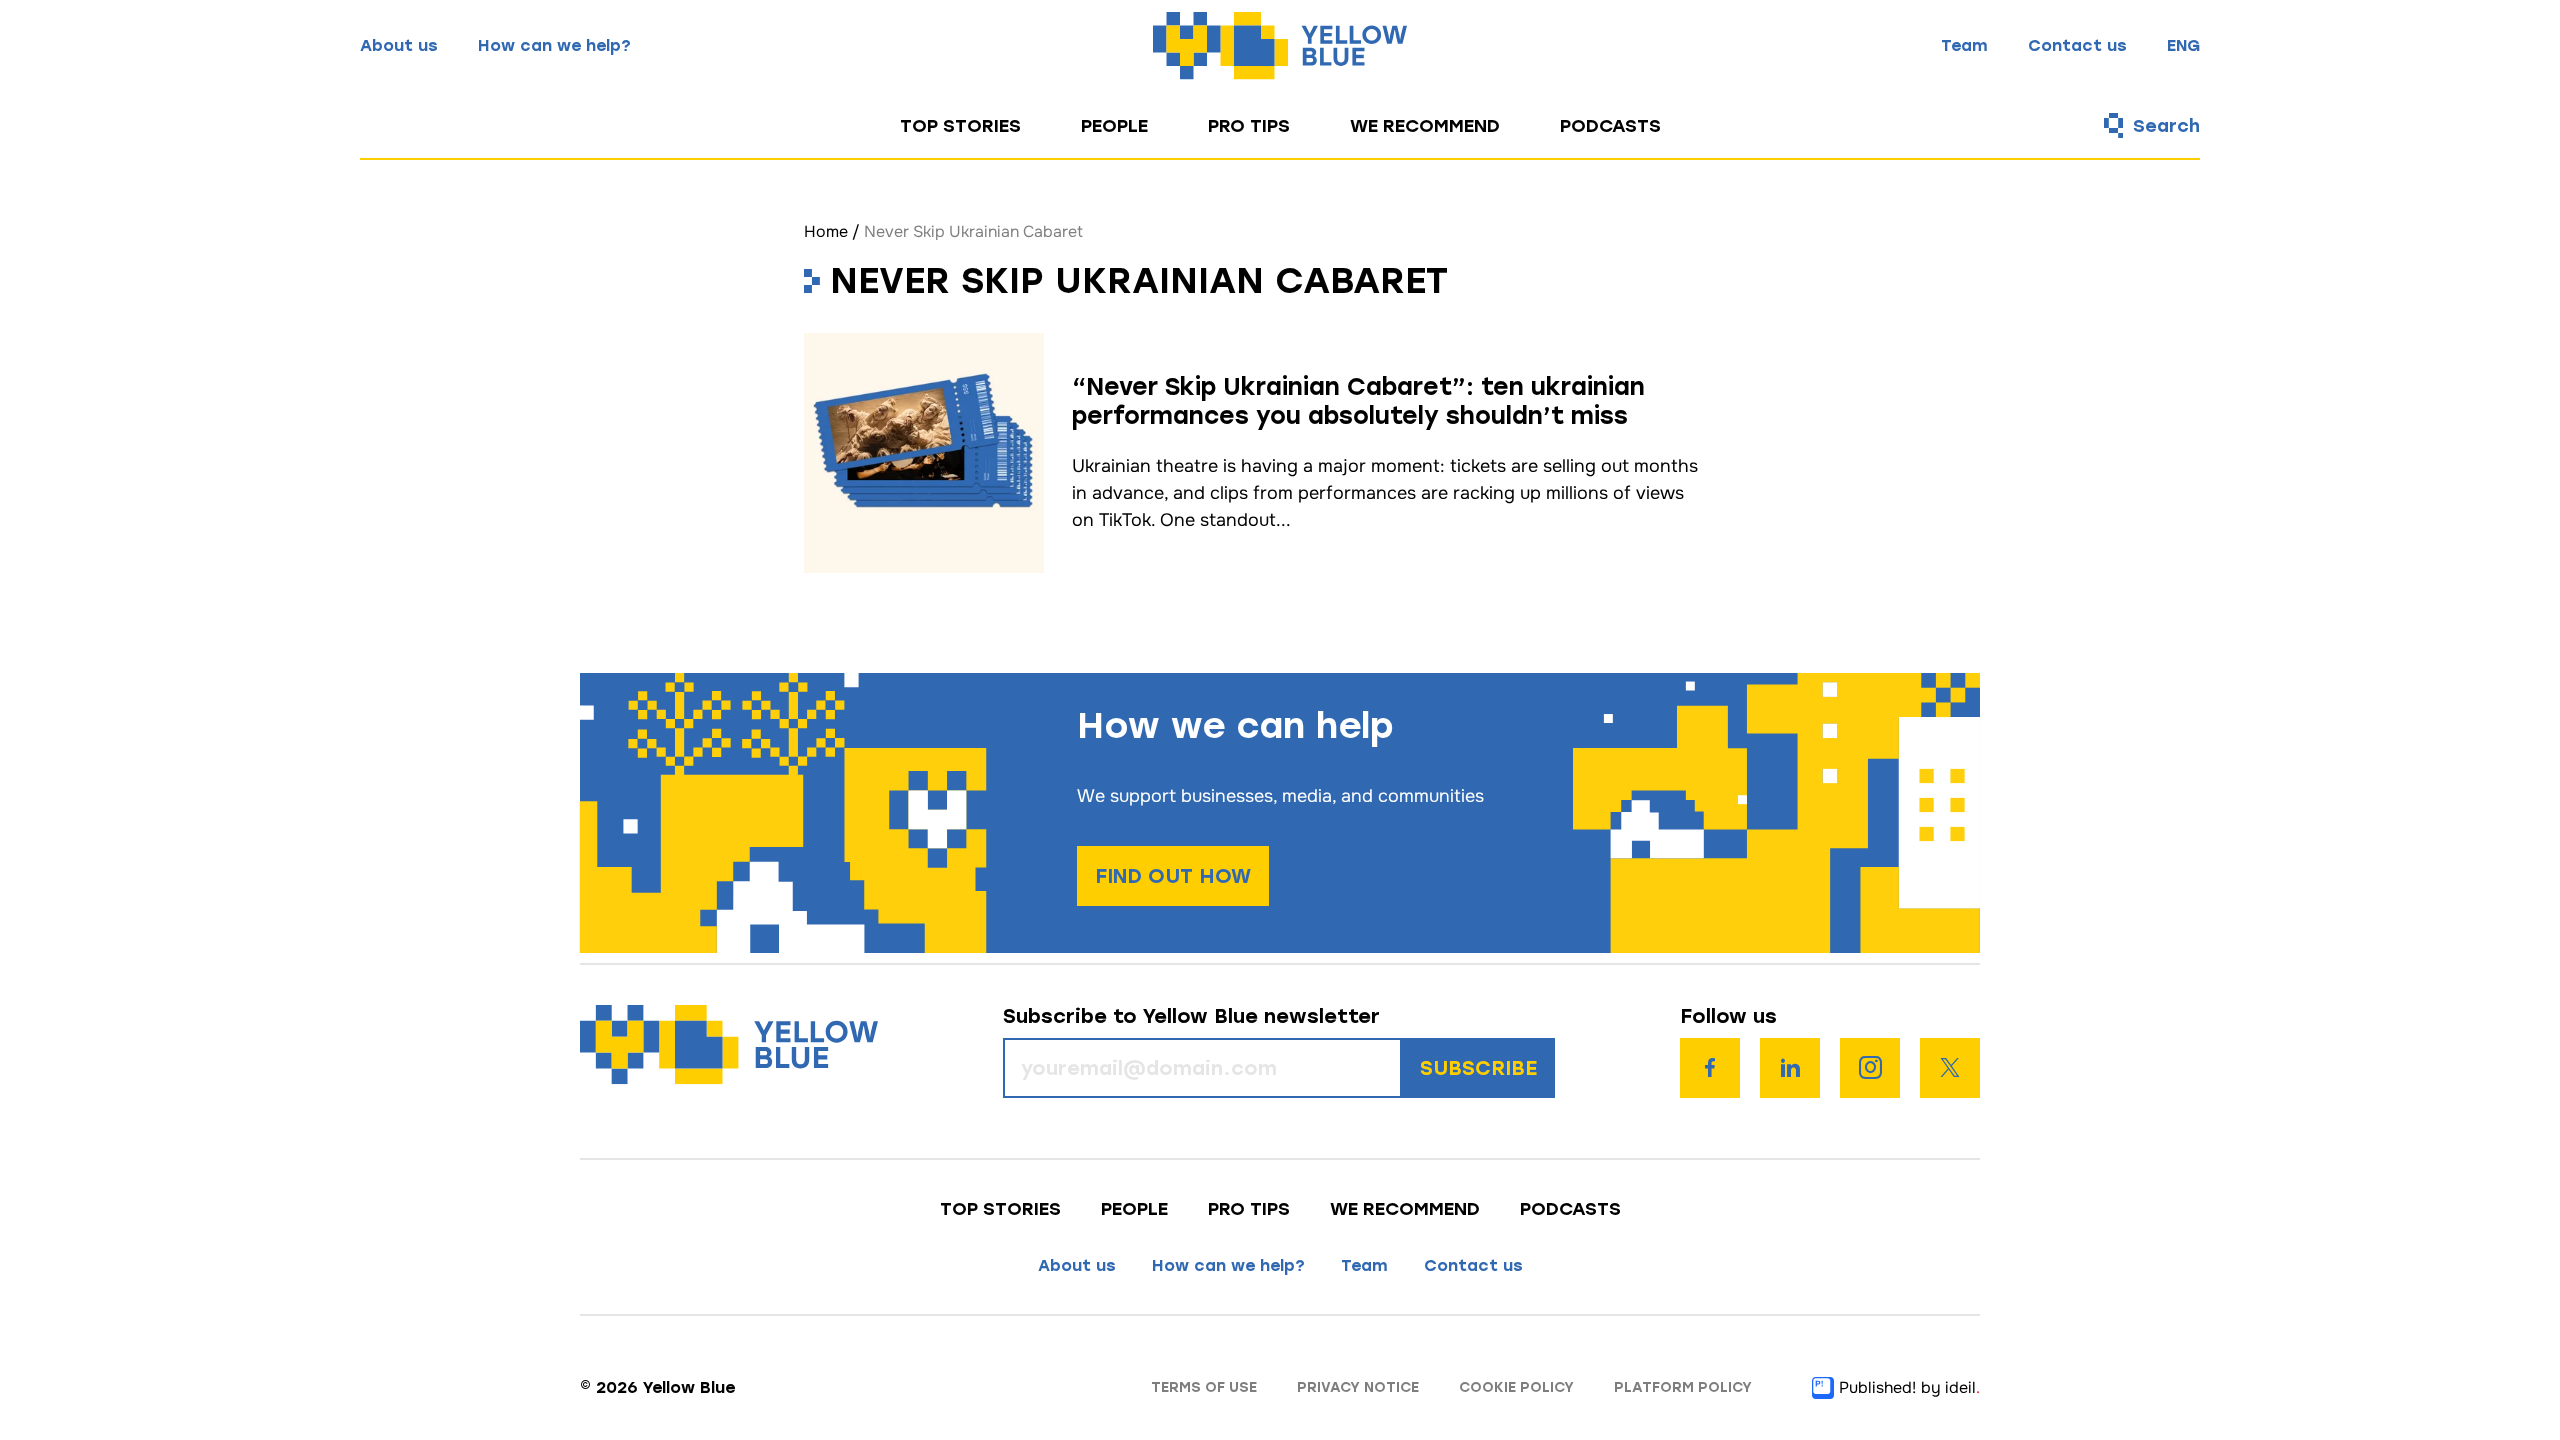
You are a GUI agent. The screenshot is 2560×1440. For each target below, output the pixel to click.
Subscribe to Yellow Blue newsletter (1191, 1016)
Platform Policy (1683, 1387)
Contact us (2077, 45)
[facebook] (1710, 1068)
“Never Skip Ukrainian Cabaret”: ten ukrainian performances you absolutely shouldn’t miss (1358, 401)
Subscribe (1478, 1068)
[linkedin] (1790, 1068)
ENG (2183, 45)
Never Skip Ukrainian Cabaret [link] (973, 231)
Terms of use (1204, 1387)
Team (1964, 45)
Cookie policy (1516, 1387)
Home (826, 231)
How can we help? (554, 45)
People (1114, 126)
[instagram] (1870, 1068)
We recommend (1425, 126)
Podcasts (1610, 126)
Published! (1877, 1387)
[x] (1950, 1068)
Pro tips (1249, 126)
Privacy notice (1358, 1387)
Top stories (960, 126)
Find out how (1173, 876)
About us (399, 45)
